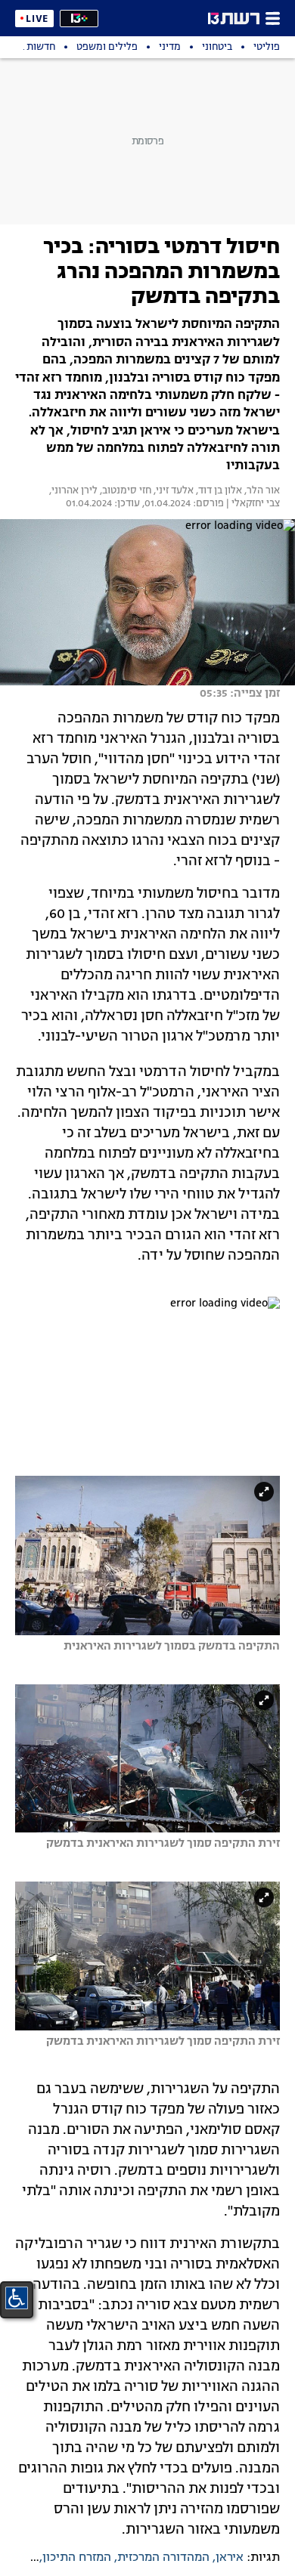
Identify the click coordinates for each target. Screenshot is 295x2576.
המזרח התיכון (77, 2558)
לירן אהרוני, (72, 491)
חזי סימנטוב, (124, 491)
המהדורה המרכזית (163, 2558)
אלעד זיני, (172, 491)
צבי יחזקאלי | (252, 504)
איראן (230, 2558)
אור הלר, (261, 491)
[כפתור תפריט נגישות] (17, 2298)
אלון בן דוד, (218, 491)
